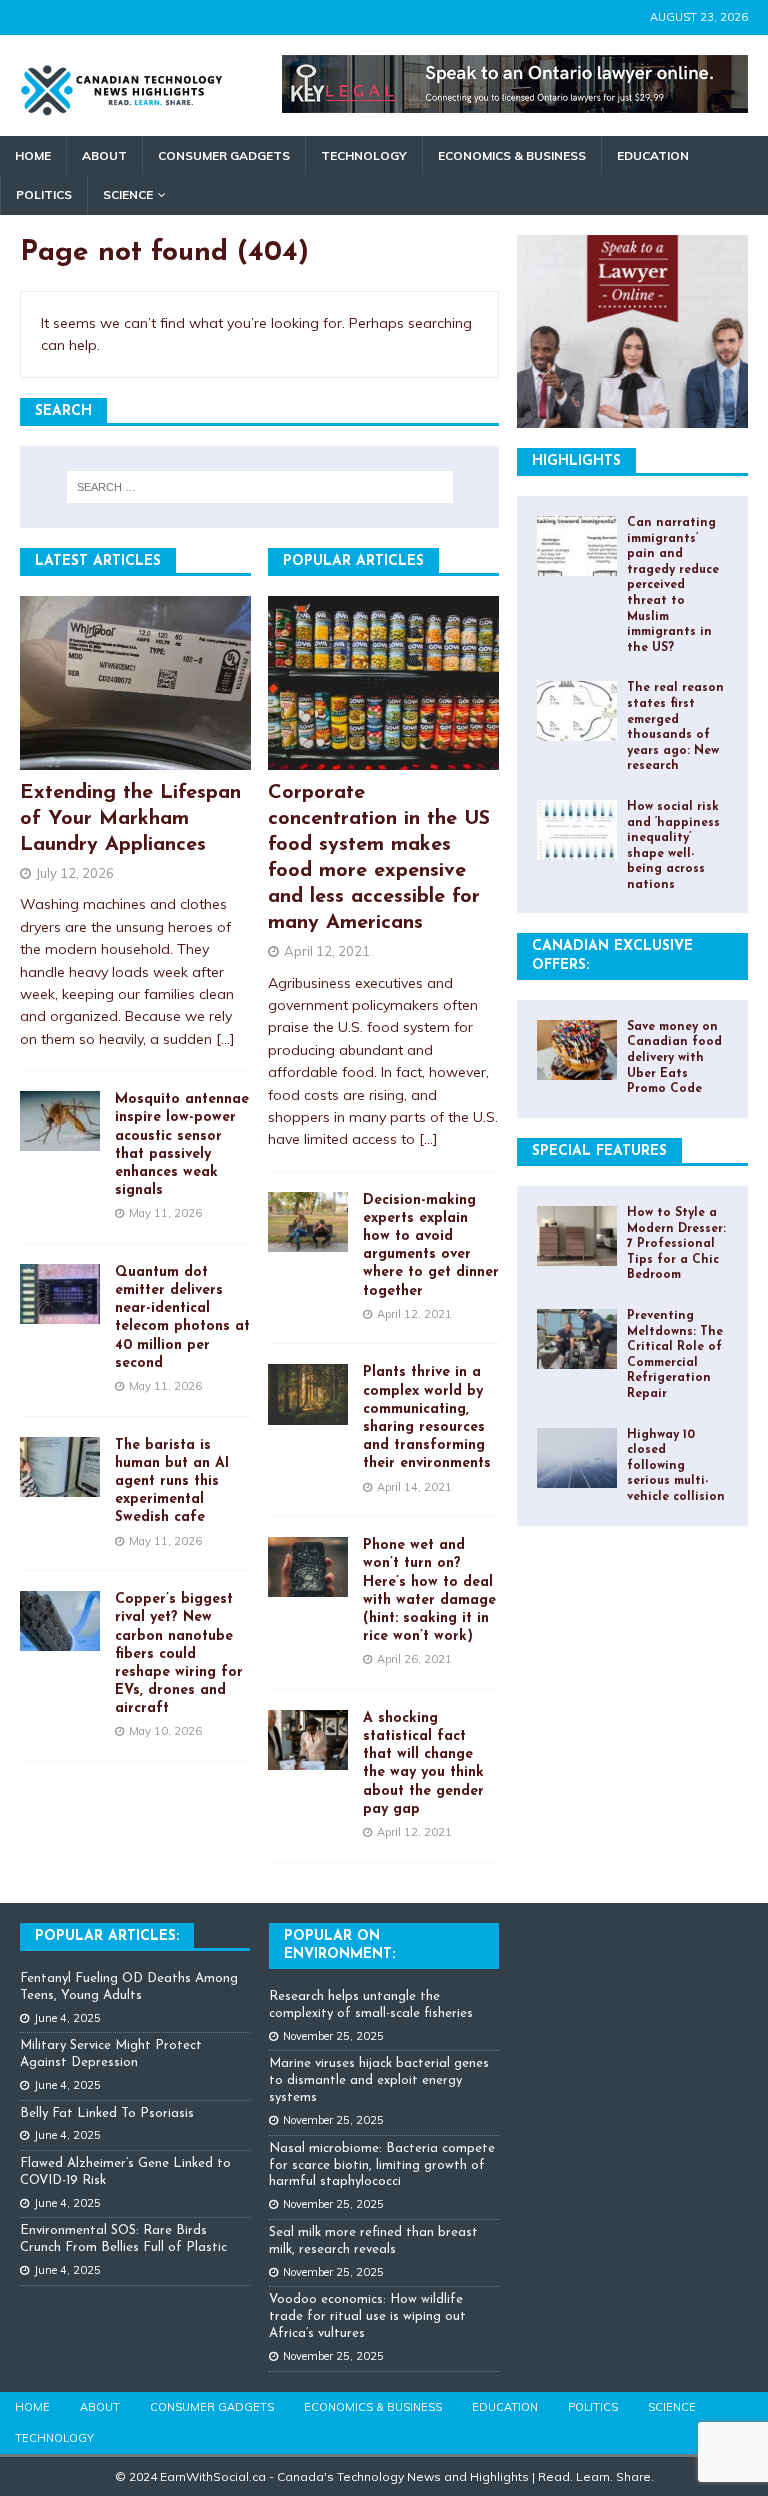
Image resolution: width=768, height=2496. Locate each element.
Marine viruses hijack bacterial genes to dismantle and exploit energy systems (379, 2080)
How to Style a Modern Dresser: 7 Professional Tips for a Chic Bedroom (676, 1244)
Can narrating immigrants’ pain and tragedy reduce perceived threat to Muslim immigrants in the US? (673, 585)
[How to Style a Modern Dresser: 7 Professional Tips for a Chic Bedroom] (577, 1236)
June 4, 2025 (67, 2018)
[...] (225, 1039)
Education (653, 155)
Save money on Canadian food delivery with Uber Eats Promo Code (674, 1058)
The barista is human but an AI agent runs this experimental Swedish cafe (172, 1482)
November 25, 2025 (333, 2036)
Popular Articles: (107, 1936)
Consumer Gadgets (224, 155)
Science (128, 194)
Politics (44, 194)
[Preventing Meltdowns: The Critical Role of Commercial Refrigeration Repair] (577, 1339)
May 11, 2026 (165, 1213)
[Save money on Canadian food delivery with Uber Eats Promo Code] (577, 1050)
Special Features (599, 1151)
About (104, 155)
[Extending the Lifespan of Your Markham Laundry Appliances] (135, 683)
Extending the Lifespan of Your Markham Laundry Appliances (130, 819)
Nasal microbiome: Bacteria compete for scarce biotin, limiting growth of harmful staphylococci (382, 2165)
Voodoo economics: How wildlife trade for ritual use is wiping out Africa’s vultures (367, 2316)
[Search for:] (259, 487)
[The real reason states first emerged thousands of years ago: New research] (577, 711)
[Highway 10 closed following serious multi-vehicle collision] (577, 1458)
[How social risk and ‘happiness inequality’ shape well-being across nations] (577, 830)
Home (33, 155)
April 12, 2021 (327, 951)
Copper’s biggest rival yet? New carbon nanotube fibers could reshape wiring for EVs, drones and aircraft (179, 1654)
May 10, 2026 (165, 1731)
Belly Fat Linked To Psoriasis (107, 2113)
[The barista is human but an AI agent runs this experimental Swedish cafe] (60, 1467)
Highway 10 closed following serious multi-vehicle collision (676, 1466)
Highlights (576, 461)
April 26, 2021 (414, 1659)
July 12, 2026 (75, 873)
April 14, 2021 (414, 1487)
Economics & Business (512, 155)
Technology (364, 155)
